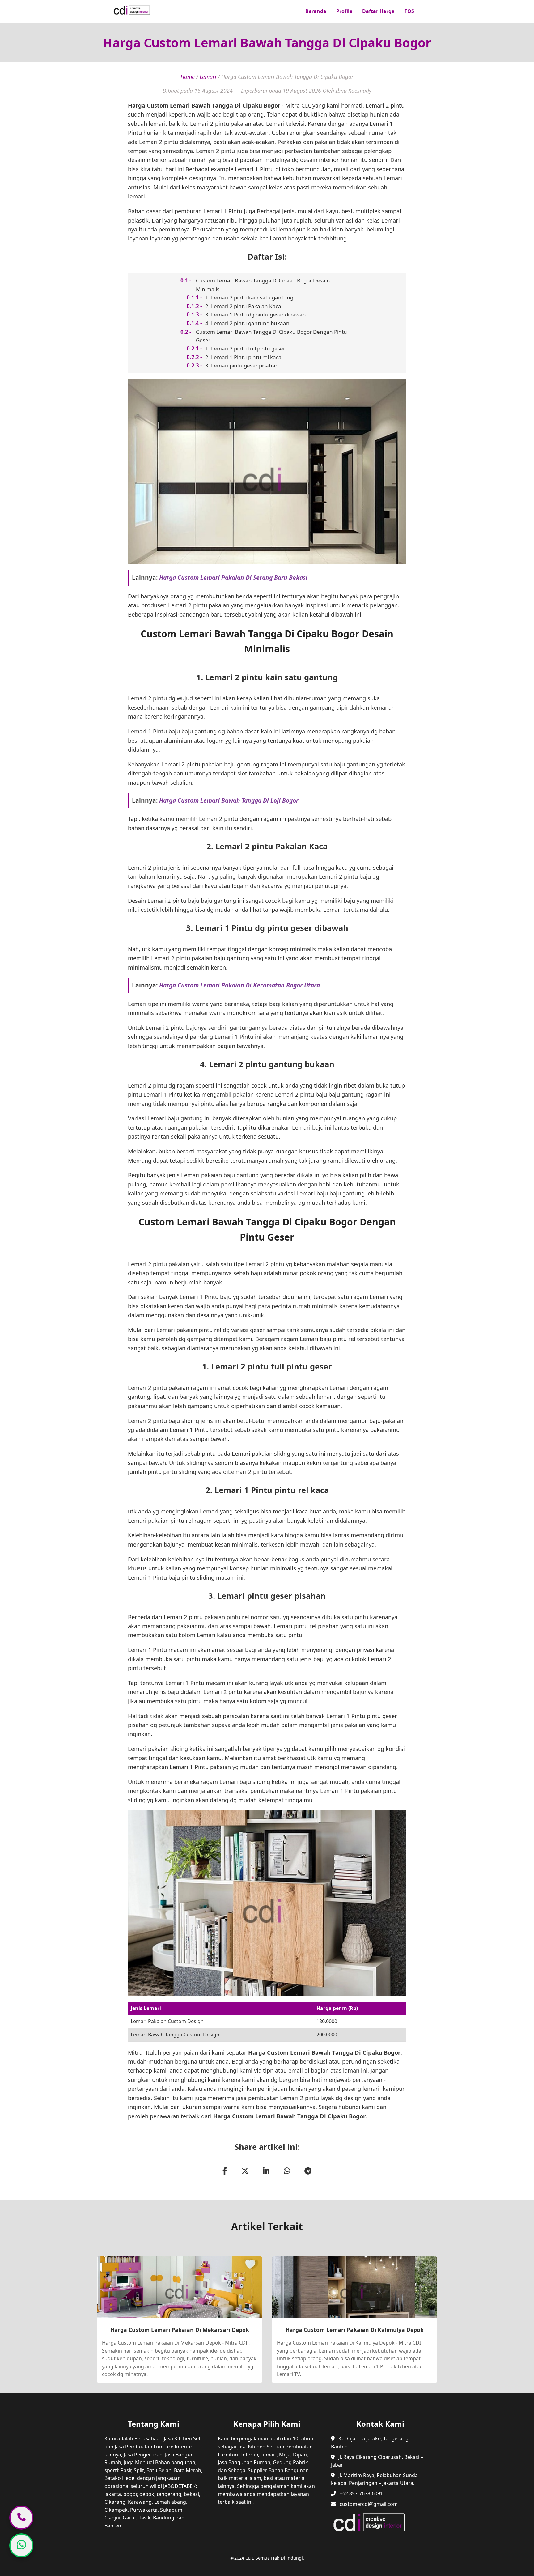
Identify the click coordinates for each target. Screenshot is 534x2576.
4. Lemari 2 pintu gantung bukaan (247, 323)
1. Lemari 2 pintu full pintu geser (245, 348)
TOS (409, 11)
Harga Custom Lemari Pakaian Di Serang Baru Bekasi (233, 577)
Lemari (208, 77)
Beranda (316, 11)
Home (188, 77)
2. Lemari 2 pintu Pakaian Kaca (243, 306)
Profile (344, 11)
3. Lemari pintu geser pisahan (242, 365)
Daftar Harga (378, 11)
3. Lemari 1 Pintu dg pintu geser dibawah (256, 314)
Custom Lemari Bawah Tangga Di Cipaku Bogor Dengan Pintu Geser (271, 336)
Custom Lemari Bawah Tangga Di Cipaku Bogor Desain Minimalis (263, 285)
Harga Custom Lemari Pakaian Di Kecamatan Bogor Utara (239, 985)
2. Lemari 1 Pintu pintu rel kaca (243, 357)
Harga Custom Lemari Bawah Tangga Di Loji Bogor (229, 800)
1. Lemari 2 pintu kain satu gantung (249, 297)
